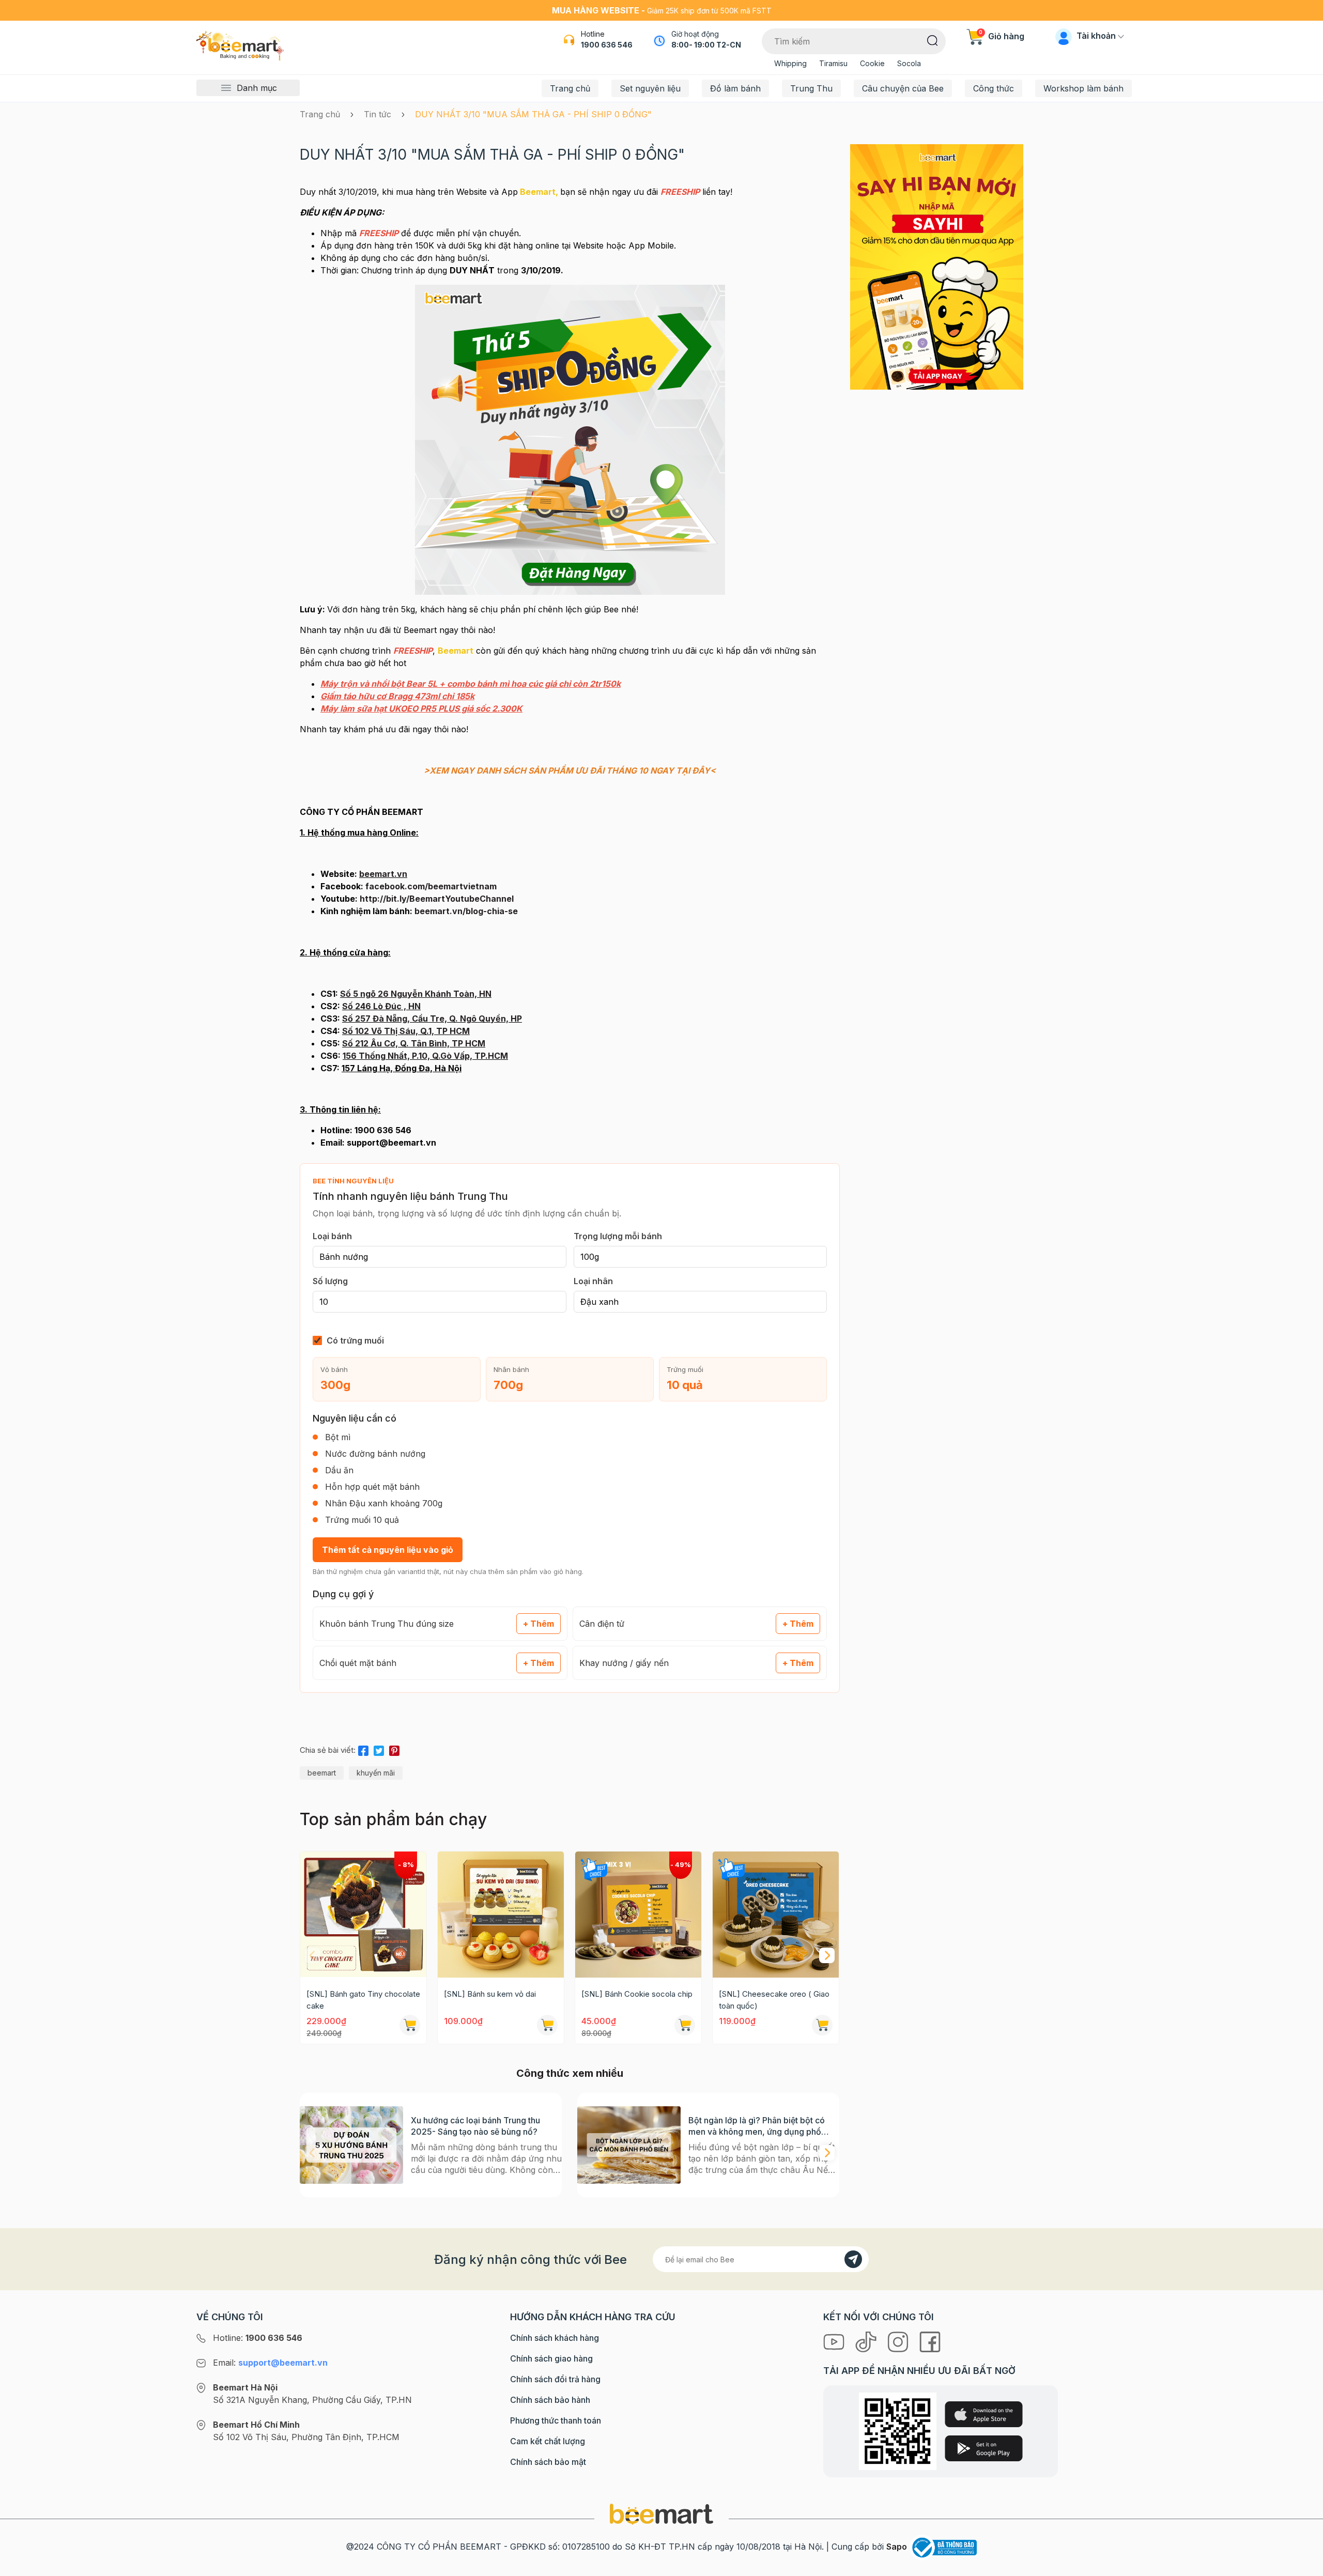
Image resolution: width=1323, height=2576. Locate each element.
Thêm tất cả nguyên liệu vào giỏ (388, 1550)
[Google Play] (984, 2448)
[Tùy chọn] (685, 2025)
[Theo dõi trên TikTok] (867, 2341)
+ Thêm (539, 1624)
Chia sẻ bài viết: (328, 1750)
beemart (322, 1773)
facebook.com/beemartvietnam (431, 886)
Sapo (897, 2547)
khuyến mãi (376, 1773)
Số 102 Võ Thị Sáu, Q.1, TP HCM (406, 1031)
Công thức (994, 88)
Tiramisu (833, 63)
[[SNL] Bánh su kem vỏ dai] (501, 1915)
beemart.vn (383, 874)
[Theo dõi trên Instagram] (899, 2341)
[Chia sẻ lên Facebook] (363, 1749)
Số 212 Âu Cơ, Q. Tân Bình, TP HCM (414, 1043)
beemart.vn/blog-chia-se (466, 911)
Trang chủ (570, 88)
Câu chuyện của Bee (903, 88)
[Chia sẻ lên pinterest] (394, 1749)
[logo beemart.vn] (661, 2513)
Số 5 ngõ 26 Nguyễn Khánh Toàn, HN (416, 994)
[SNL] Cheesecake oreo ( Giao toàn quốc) (774, 2000)
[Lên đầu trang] (1304, 2566)
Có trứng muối (355, 1340)
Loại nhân (593, 1281)
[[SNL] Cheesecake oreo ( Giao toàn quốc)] (776, 1915)
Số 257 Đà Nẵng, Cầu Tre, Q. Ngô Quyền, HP (432, 1019)
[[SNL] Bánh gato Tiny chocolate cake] (363, 1915)
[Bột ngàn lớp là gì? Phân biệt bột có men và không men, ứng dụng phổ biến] (629, 2145)
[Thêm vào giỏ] (410, 2025)
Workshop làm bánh (1083, 88)
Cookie (872, 63)
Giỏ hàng (1002, 36)
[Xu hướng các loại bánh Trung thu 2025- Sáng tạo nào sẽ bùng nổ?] (351, 2145)
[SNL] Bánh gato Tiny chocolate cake (363, 2000)
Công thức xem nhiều (570, 2073)
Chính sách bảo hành (550, 2400)
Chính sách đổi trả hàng (555, 2379)
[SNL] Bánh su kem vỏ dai (490, 1994)
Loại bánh (332, 1236)
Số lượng (330, 1281)
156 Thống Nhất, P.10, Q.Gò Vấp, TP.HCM (425, 1056)
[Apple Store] (984, 2414)
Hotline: (258, 2338)
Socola (909, 63)
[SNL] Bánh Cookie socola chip (637, 1994)
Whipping (790, 63)
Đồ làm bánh (735, 88)
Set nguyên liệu (650, 88)
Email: (270, 2363)
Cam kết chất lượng (548, 2441)
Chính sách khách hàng (555, 2338)
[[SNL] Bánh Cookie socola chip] (638, 1915)
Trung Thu (811, 88)
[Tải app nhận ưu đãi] (937, 266)
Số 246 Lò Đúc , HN (381, 1006)
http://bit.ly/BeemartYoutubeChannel (437, 899)
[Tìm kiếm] (933, 40)
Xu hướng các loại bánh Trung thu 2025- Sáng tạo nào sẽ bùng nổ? (475, 2126)
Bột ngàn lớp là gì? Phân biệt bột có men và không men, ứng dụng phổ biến (757, 2126)
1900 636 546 (607, 45)
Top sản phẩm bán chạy (393, 1819)
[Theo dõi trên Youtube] (835, 2341)
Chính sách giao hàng (551, 2358)
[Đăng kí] (853, 2259)
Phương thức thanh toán (556, 2420)
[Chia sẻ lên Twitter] (379, 1749)
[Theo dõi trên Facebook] (930, 2341)
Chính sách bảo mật (548, 2462)
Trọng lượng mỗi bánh (618, 1236)
